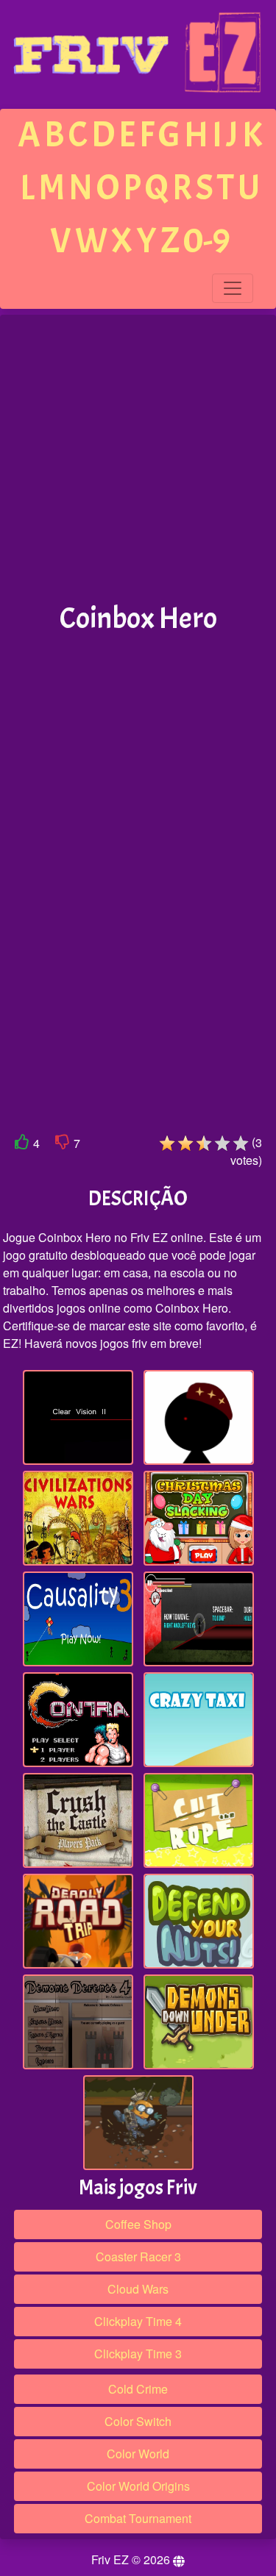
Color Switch (138, 2421)
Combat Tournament (138, 2518)
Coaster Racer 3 (138, 2256)
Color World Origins (138, 2486)
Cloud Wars (138, 2289)
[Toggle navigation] (233, 288)
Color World (138, 2454)
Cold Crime (138, 2389)
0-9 (207, 241)
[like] (22, 1145)
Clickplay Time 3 (138, 2354)
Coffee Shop (138, 2224)
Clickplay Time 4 (138, 2321)
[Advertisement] (138, 459)
